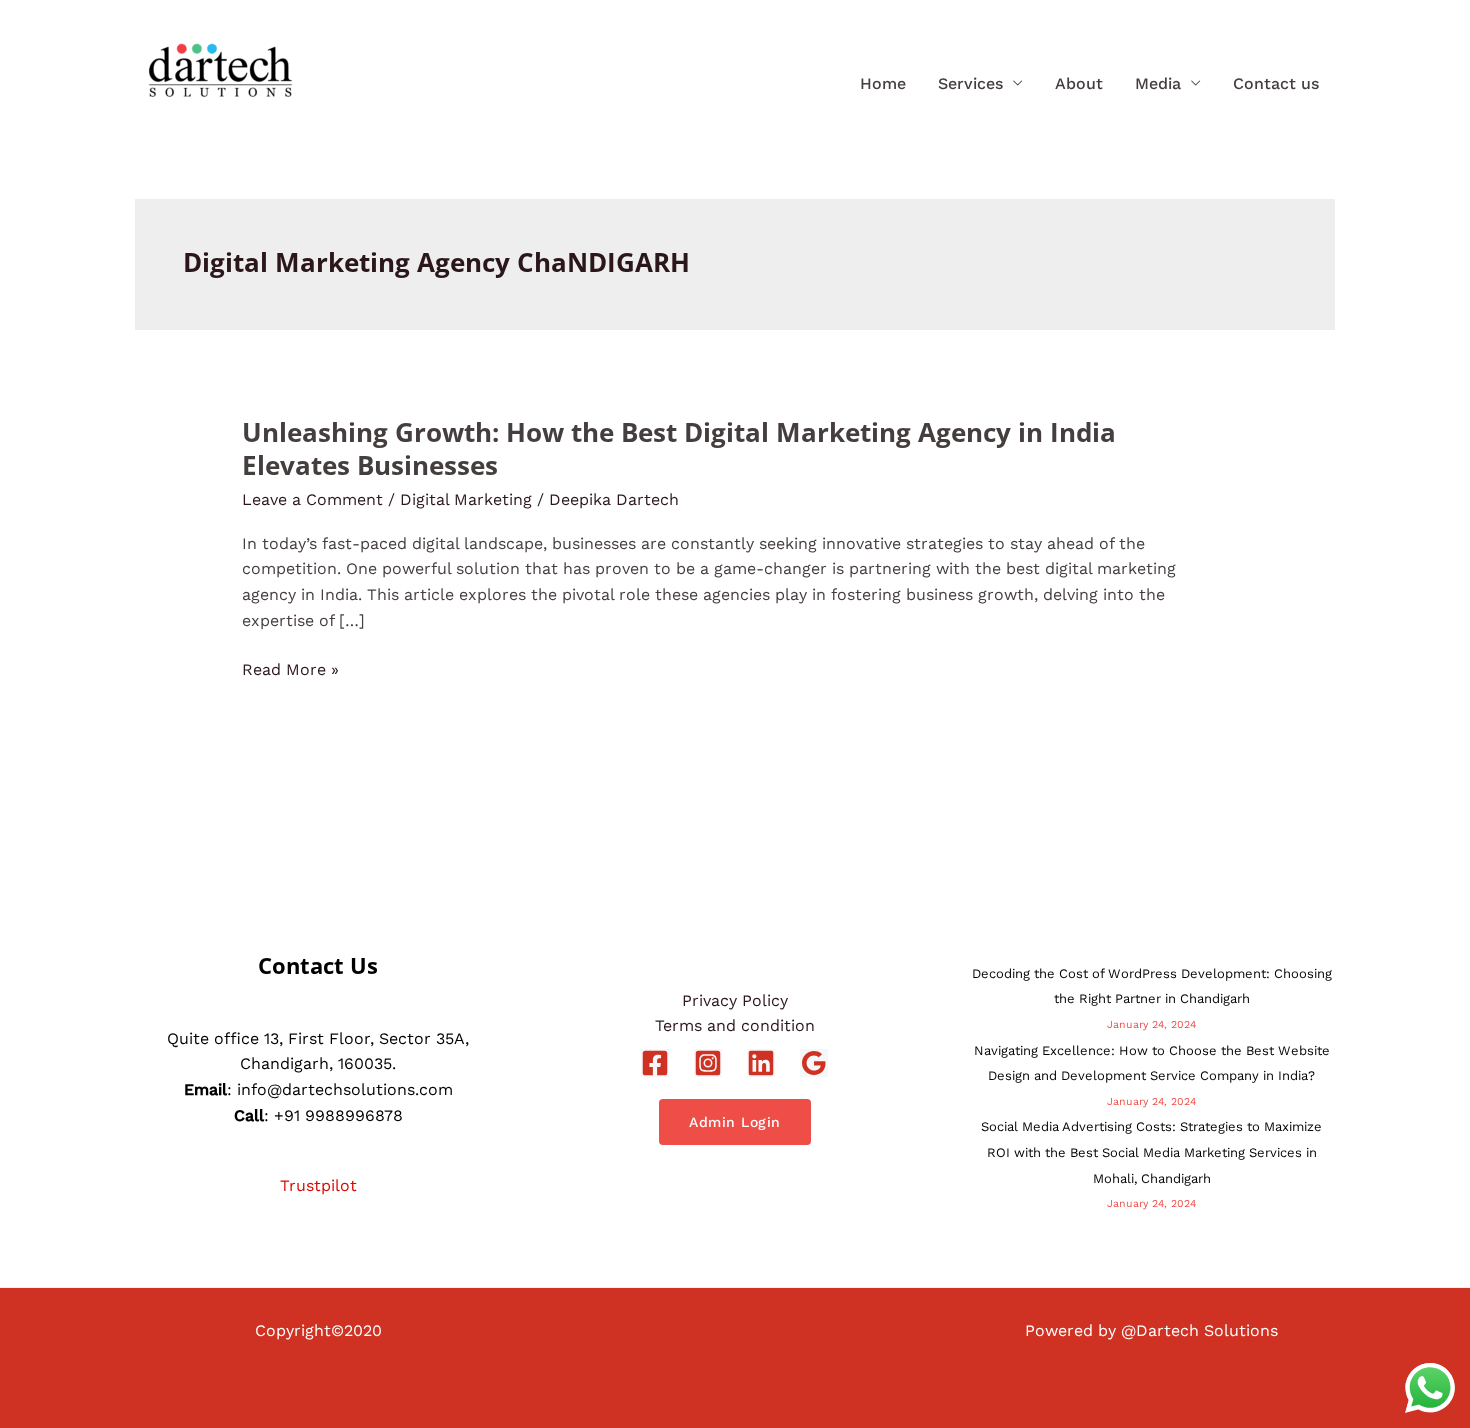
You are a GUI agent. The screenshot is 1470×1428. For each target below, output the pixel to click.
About (1079, 83)
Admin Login (735, 1122)
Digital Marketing (466, 499)
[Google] (814, 1063)
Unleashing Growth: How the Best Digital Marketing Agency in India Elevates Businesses (679, 449)
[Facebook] (655, 1063)
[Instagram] (708, 1063)
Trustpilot (318, 1185)
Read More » (290, 670)
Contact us (1276, 83)
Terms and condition (735, 1025)
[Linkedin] (761, 1063)
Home (883, 83)
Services (970, 83)
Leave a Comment (312, 499)
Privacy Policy (735, 1000)
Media (1158, 83)
